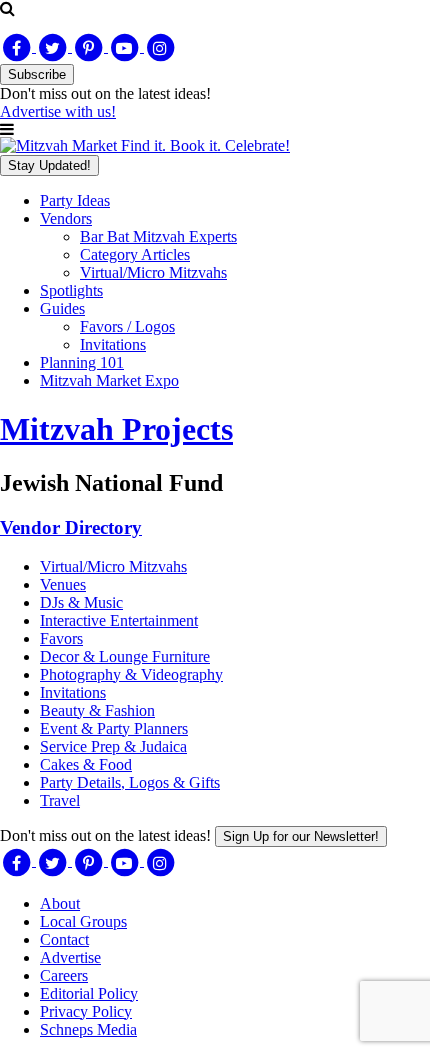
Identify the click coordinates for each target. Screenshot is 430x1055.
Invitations (113, 344)
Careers (64, 975)
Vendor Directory (71, 527)
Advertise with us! (58, 111)
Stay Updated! (49, 165)
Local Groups (83, 921)
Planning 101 (82, 362)
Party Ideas (75, 200)
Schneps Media (88, 1029)
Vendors (66, 218)
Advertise (70, 957)
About (60, 903)
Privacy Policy (86, 1011)
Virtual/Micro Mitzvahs (153, 272)
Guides (62, 308)
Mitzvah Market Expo (109, 380)
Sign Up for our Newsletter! (301, 836)
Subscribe (37, 74)
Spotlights (71, 290)
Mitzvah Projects (116, 429)
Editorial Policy (89, 993)
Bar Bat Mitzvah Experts (158, 236)
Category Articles (135, 254)
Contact (64, 939)
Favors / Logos (127, 326)
